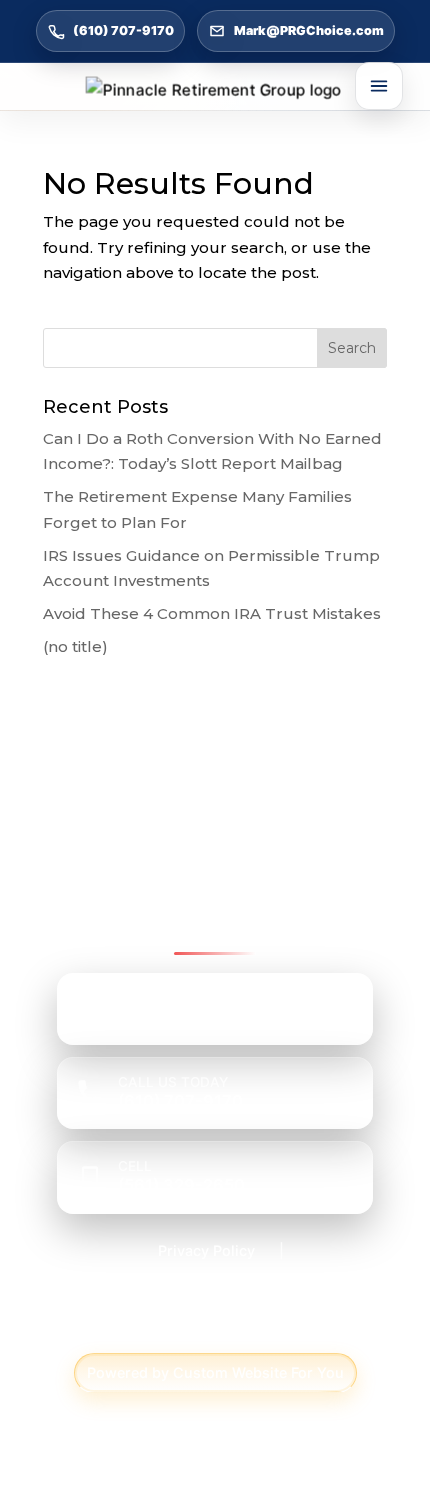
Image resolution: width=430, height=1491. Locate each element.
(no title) (75, 646)
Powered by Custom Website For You (215, 1372)
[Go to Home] (214, 90)
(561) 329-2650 (181, 1185)
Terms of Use (215, 1327)
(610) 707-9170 (123, 30)
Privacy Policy (206, 1250)
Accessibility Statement (207, 1288)
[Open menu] (379, 86)
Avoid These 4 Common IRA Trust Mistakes (212, 613)
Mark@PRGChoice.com (309, 30)
